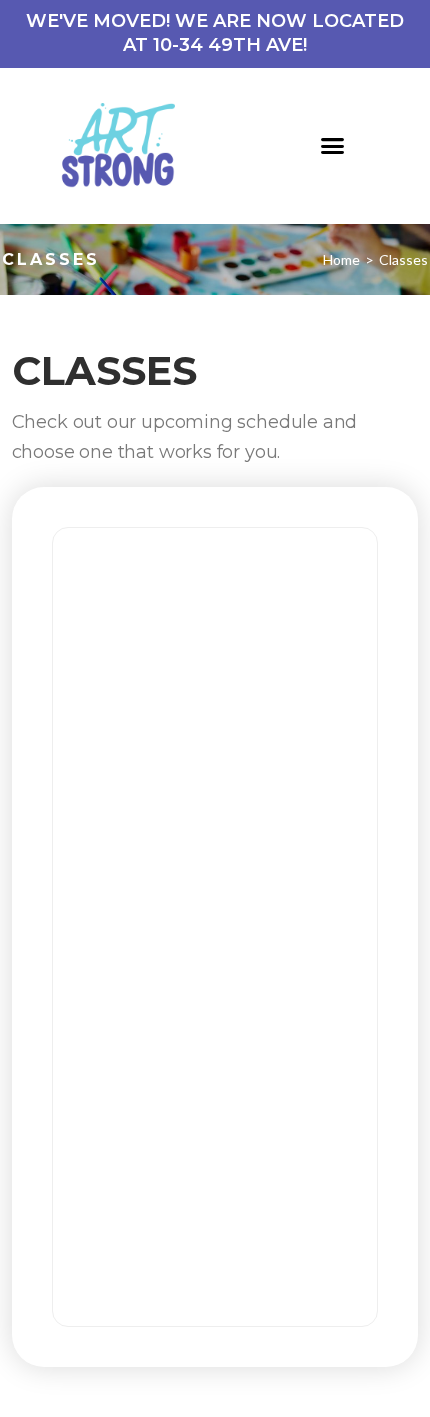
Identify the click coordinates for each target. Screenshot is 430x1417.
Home (341, 259)
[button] (332, 146)
